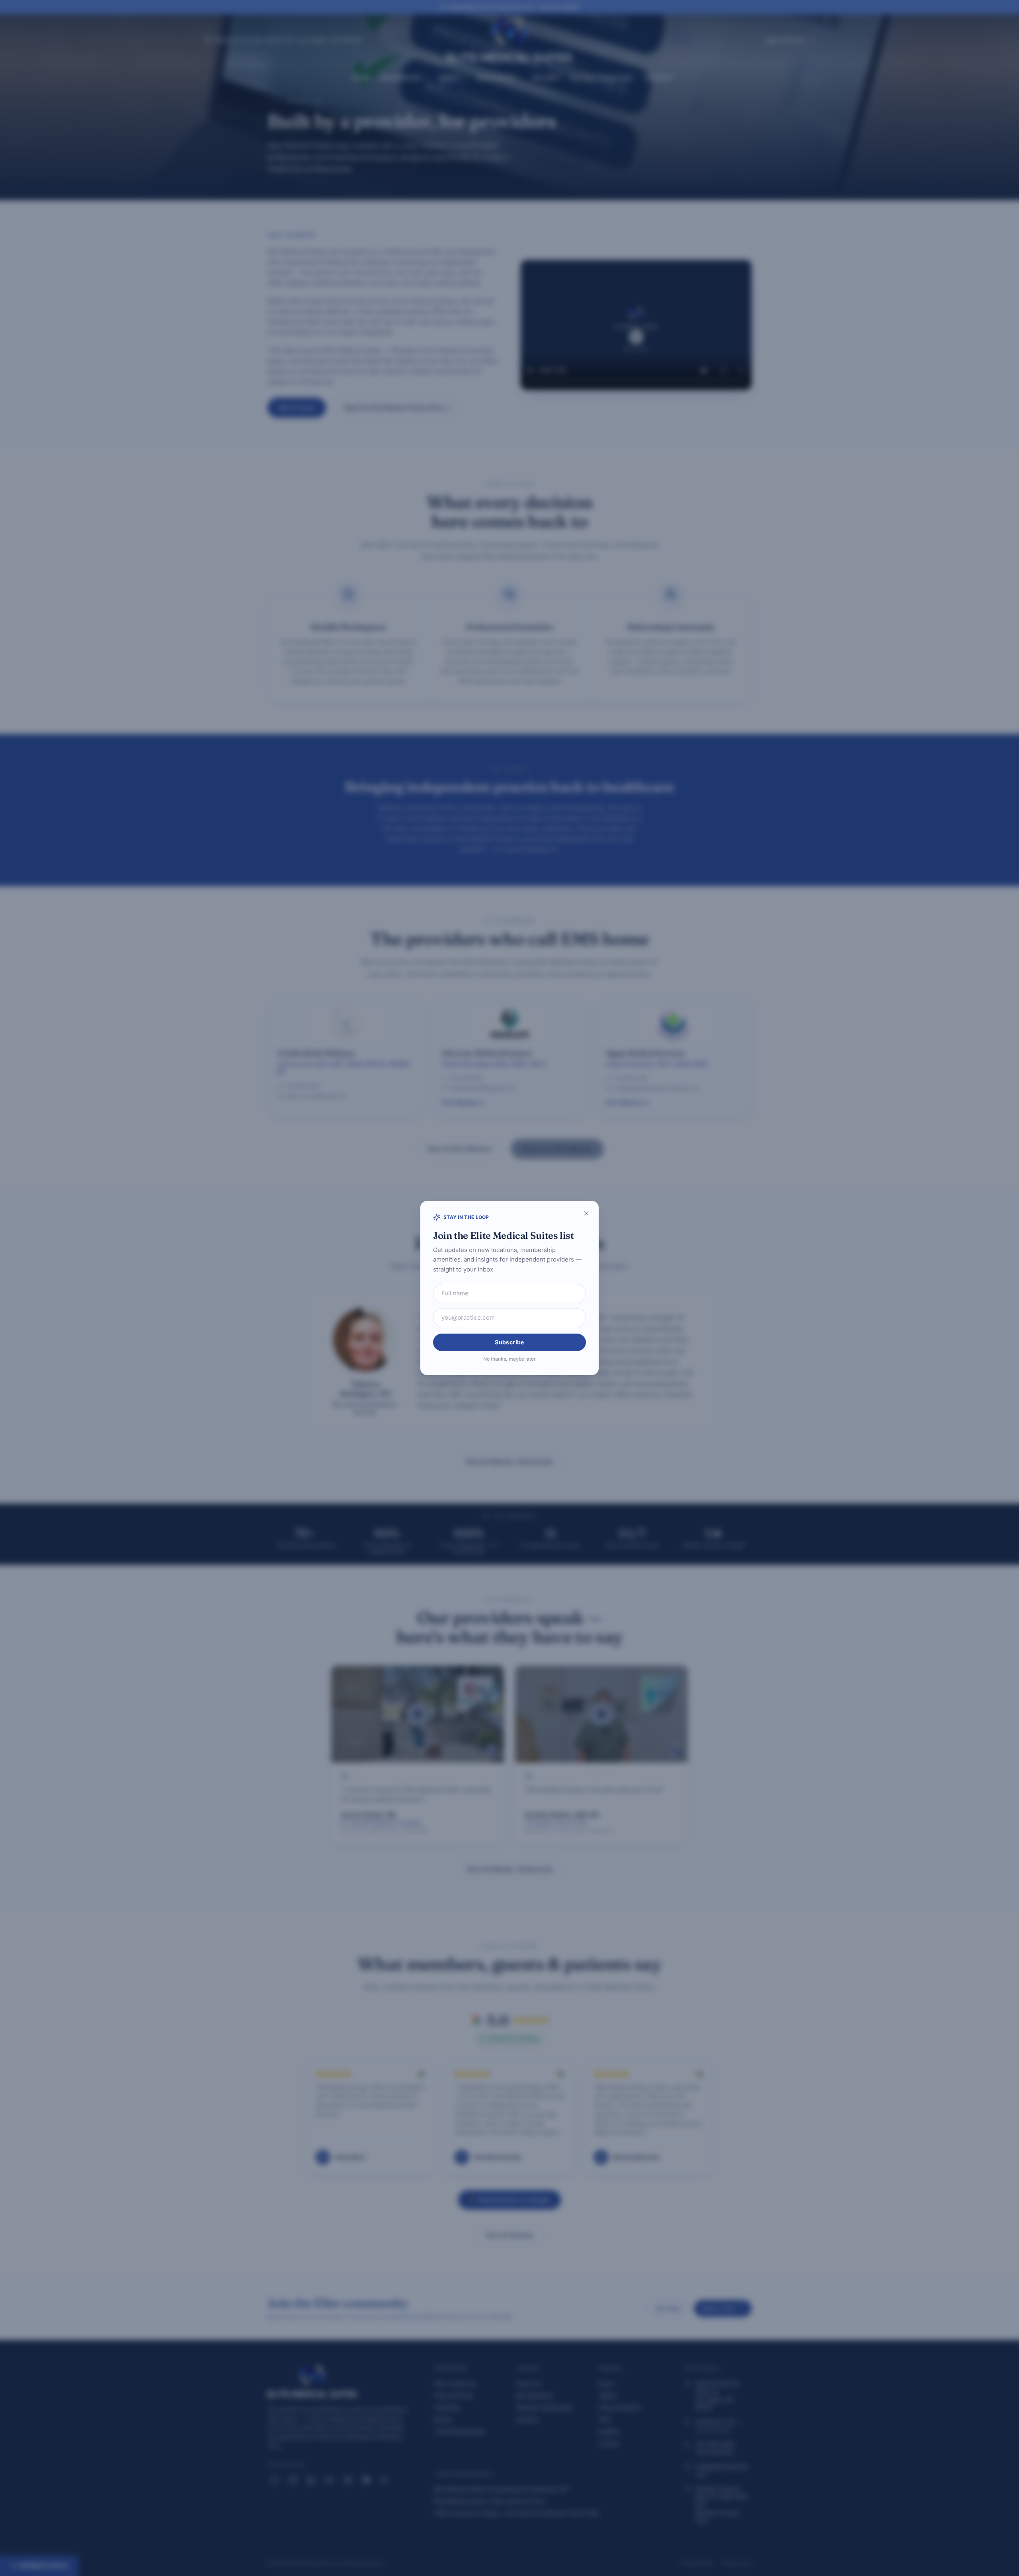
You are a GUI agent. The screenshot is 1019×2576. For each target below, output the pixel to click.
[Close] (586, 1213)
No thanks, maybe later (509, 1359)
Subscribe (509, 1342)
